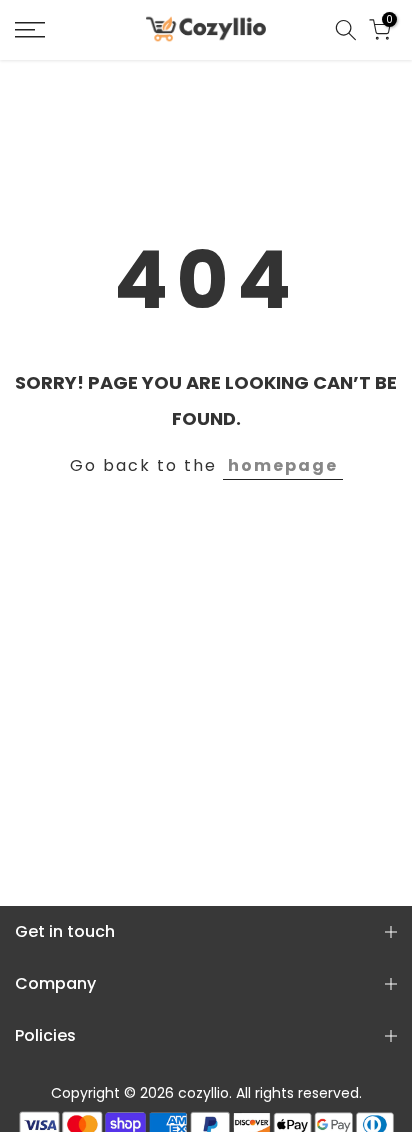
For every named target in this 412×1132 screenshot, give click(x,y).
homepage (283, 465)
